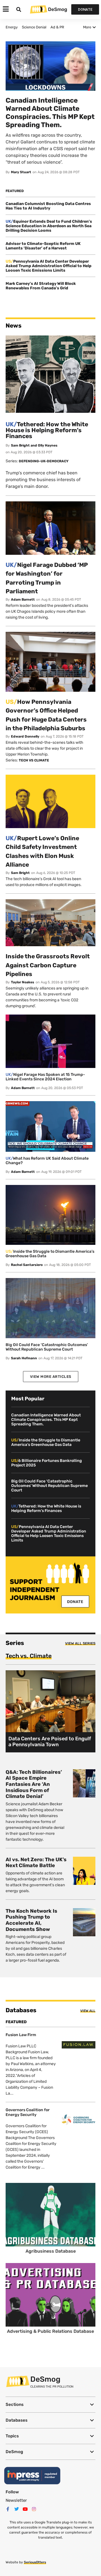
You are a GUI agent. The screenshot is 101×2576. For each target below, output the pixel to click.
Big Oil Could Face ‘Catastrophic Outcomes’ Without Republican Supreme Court (47, 1347)
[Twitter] (17, 2509)
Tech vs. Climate (29, 1656)
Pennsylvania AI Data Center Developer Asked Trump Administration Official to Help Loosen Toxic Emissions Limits (49, 266)
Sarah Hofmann (24, 1358)
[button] (50, 2405)
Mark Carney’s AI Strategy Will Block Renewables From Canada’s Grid (41, 286)
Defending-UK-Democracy (44, 461)
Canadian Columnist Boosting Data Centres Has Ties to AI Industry (48, 206)
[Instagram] (34, 2509)
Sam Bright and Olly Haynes (34, 445)
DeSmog (58, 9)
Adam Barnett (23, 600)
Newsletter (16, 2500)
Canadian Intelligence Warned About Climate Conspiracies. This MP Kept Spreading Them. (46, 1420)
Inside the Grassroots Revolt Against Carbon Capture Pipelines (48, 965)
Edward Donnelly (25, 736)
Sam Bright (20, 873)
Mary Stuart (21, 172)
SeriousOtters (35, 2562)
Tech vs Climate (34, 760)
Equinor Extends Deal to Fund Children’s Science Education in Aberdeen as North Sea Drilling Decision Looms (49, 226)
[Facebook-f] (8, 2509)
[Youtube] (25, 2509)
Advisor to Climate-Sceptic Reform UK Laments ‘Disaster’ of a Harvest (43, 246)
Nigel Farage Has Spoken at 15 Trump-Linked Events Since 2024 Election (45, 1077)
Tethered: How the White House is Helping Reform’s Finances (47, 430)
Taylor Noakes (23, 982)
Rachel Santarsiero (27, 1265)
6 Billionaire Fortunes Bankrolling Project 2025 (47, 1463)
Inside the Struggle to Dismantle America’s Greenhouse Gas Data (50, 1254)
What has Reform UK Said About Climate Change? (47, 1161)
